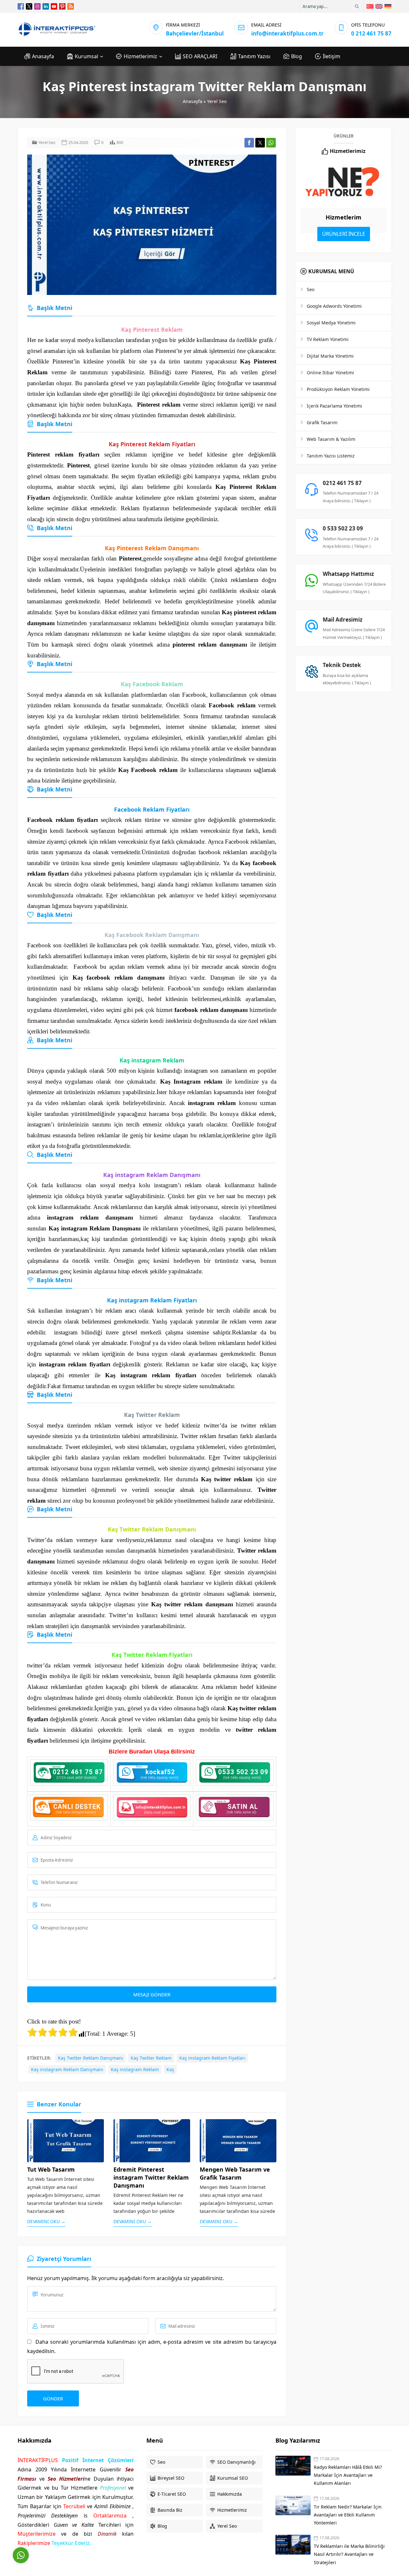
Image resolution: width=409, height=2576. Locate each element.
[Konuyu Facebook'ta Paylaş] (249, 143)
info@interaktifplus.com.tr (287, 33)
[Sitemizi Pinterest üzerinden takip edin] (62, 6)
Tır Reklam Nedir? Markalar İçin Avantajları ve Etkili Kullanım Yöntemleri (348, 2515)
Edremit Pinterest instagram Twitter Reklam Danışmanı (151, 2177)
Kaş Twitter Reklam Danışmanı (90, 2058)
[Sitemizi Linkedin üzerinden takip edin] (46, 6)
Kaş (170, 2069)
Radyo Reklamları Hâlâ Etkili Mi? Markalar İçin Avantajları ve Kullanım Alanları (348, 2475)
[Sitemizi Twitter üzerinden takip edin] (29, 6)
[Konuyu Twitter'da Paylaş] (260, 143)
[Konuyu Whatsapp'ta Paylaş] (271, 143)
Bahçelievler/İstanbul (195, 33)
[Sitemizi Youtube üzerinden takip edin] (54, 6)
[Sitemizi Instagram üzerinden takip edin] (37, 6)
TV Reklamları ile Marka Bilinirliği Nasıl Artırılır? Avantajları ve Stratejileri (349, 2554)
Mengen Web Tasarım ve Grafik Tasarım (235, 2173)
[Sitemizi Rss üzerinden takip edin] (71, 6)
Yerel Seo (217, 101)
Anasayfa (193, 101)
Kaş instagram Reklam (135, 2069)
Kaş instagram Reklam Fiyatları (212, 2058)
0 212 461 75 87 (371, 33)
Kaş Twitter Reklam (151, 2058)
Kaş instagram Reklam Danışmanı (67, 2069)
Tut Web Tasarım (51, 2169)
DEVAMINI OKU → (46, 2221)
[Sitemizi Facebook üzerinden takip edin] (21, 6)
